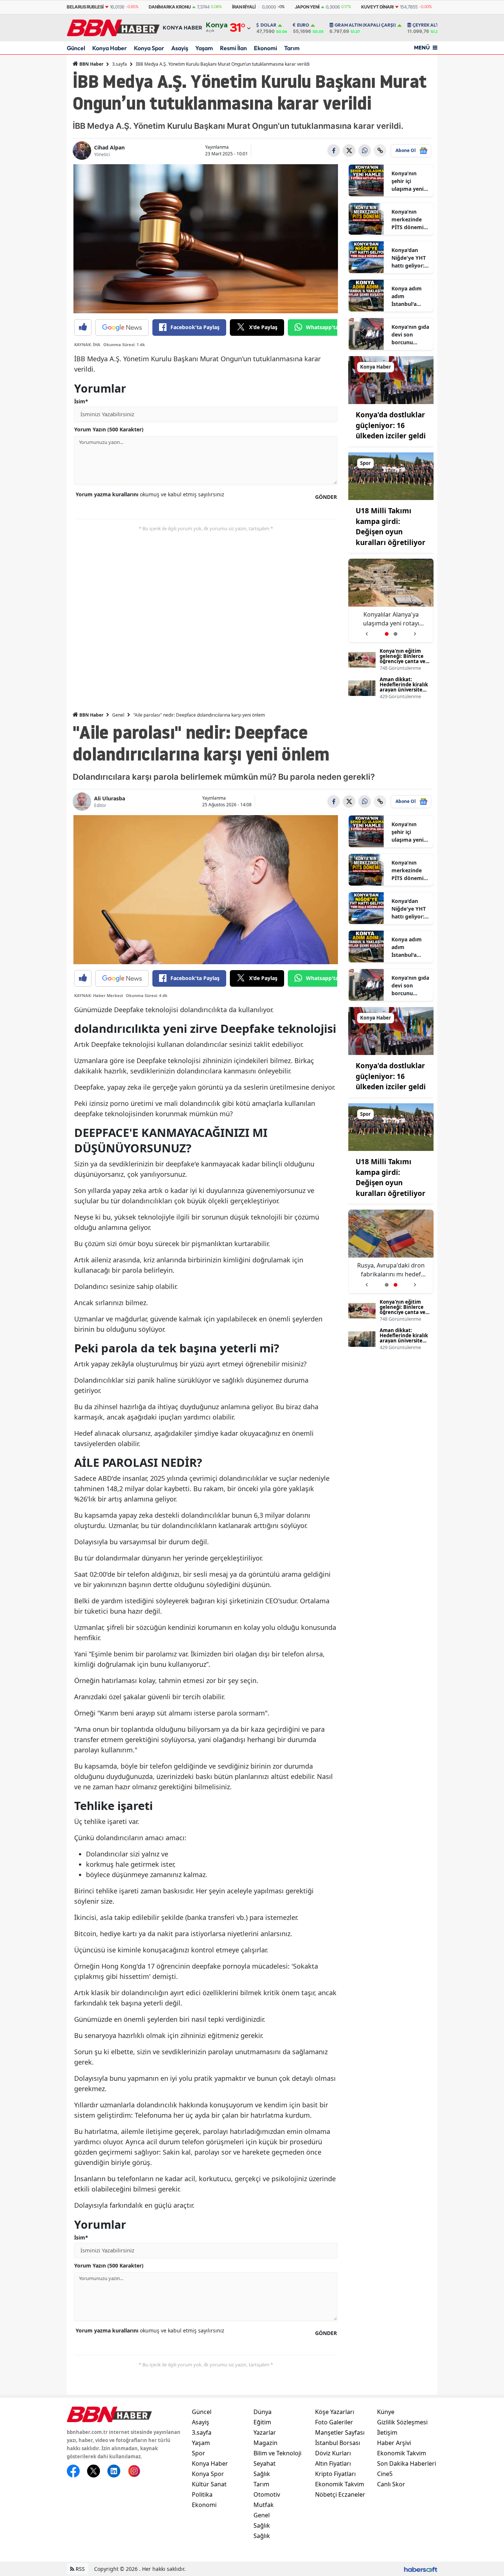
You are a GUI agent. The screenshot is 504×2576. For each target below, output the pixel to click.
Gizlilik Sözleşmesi (402, 2422)
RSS (80, 2569)
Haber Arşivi (394, 2443)
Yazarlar (265, 2432)
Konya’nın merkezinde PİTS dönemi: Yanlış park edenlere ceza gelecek (409, 220)
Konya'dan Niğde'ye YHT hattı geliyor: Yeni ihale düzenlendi (409, 258)
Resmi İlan (233, 48)
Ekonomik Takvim (340, 2484)
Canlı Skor (391, 2484)
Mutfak (264, 2505)
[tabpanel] (391, 601)
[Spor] (391, 476)
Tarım (292, 48)
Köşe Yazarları (335, 2412)
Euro (303, 25)
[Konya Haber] (391, 379)
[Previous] (367, 631)
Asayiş (180, 48)
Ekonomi (265, 48)
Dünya (263, 2412)
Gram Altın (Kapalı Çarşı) (365, 25)
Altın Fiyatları (333, 2463)
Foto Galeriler (334, 2422)
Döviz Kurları (333, 2453)
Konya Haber (110, 48)
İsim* (81, 401)
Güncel (76, 48)
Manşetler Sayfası (340, 2432)
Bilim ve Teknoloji (277, 2453)
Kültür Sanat (209, 2484)
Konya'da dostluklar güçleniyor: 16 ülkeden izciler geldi (391, 425)
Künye (386, 2412)
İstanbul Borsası (338, 2443)
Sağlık (262, 2474)
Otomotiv (267, 2494)
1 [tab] (387, 634)
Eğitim (262, 2422)
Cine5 (385, 2474)
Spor (199, 2453)
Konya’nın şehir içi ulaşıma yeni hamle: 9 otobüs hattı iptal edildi (408, 181)
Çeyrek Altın (428, 25)
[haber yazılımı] (421, 2569)
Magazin (265, 2443)
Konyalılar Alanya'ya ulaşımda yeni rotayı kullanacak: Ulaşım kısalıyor (391, 1270)
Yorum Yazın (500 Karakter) (109, 429)
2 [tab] (396, 634)
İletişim (387, 2432)
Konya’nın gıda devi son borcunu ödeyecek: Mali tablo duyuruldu (410, 335)
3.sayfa (120, 64)
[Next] (415, 631)
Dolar (268, 25)
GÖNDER (326, 497)
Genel (118, 715)
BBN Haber (91, 64)
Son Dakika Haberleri (407, 2463)
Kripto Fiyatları (335, 2474)
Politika (202, 2494)
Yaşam (204, 48)
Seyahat (265, 2463)
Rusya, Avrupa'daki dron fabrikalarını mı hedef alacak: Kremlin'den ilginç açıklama (391, 619)
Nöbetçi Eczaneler (340, 2494)
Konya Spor (149, 48)
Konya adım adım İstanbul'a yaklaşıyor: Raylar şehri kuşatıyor (407, 296)
